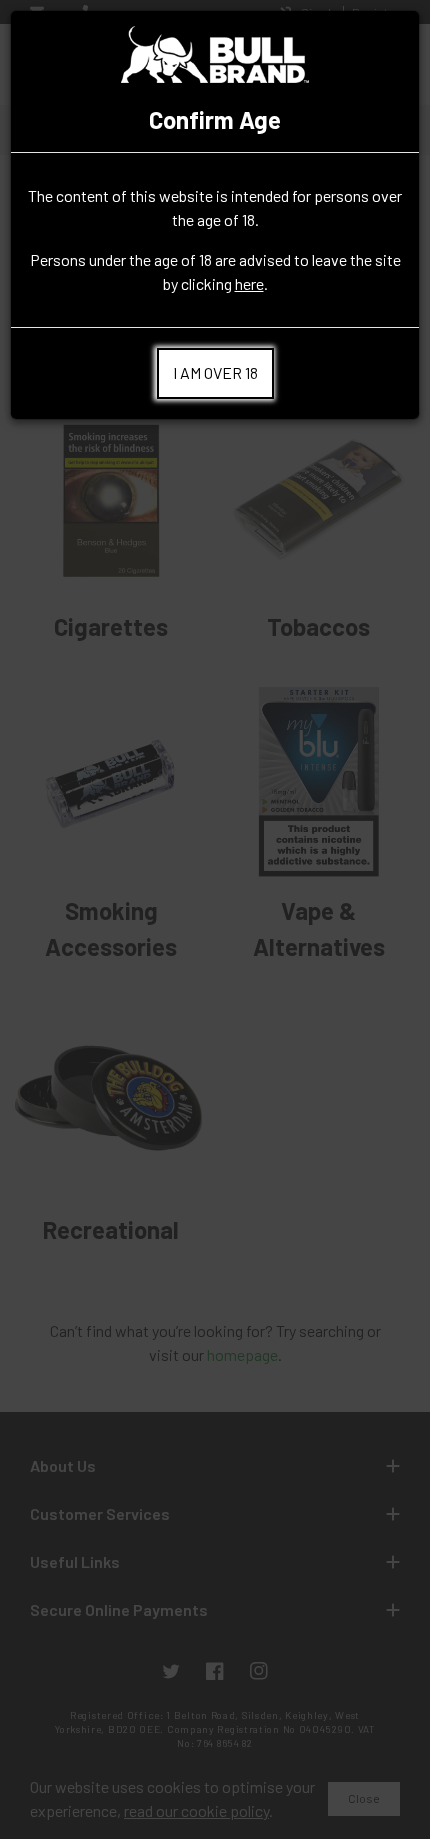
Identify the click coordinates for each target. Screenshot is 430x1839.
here (249, 283)
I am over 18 (215, 372)
